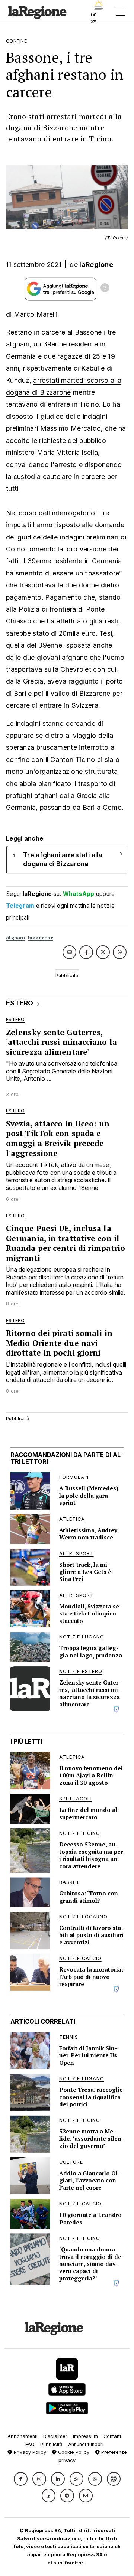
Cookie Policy (73, 2452)
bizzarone (41, 938)
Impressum (85, 2436)
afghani (15, 938)
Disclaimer (55, 2436)
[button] (21, 2479)
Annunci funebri (86, 2444)
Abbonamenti (23, 2436)
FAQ (30, 2444)
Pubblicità (51, 2444)
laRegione (96, 265)
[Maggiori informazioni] (105, 289)
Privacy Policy (29, 2452)
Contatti (112, 2436)
